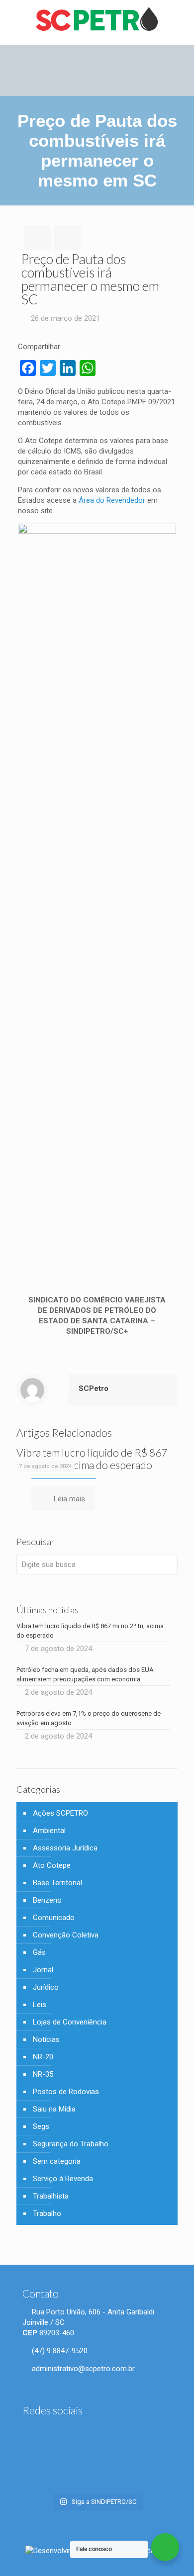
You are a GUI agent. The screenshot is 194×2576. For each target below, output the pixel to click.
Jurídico (46, 1987)
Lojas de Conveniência (70, 2022)
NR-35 (43, 2074)
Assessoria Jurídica (65, 1848)
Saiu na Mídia (54, 2109)
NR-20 (43, 2057)
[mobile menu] (181, 20)
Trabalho (47, 2213)
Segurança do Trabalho (71, 2144)
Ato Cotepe (52, 1865)
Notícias (46, 2039)
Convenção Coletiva (66, 1935)
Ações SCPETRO (60, 1813)
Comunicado (54, 1918)
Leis (40, 2005)
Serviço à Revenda (63, 2179)
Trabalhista (51, 2196)
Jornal (43, 1970)
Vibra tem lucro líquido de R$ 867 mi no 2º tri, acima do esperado (92, 1459)
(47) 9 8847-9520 (59, 2351)
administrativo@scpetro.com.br (82, 2369)
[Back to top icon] (180, 2561)
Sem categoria (57, 2161)
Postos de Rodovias (66, 2092)
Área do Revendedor (112, 500)
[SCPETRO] (97, 20)
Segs (41, 2126)
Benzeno (47, 1900)
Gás (39, 1952)
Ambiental (49, 1831)
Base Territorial (57, 1883)
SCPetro (94, 1388)
